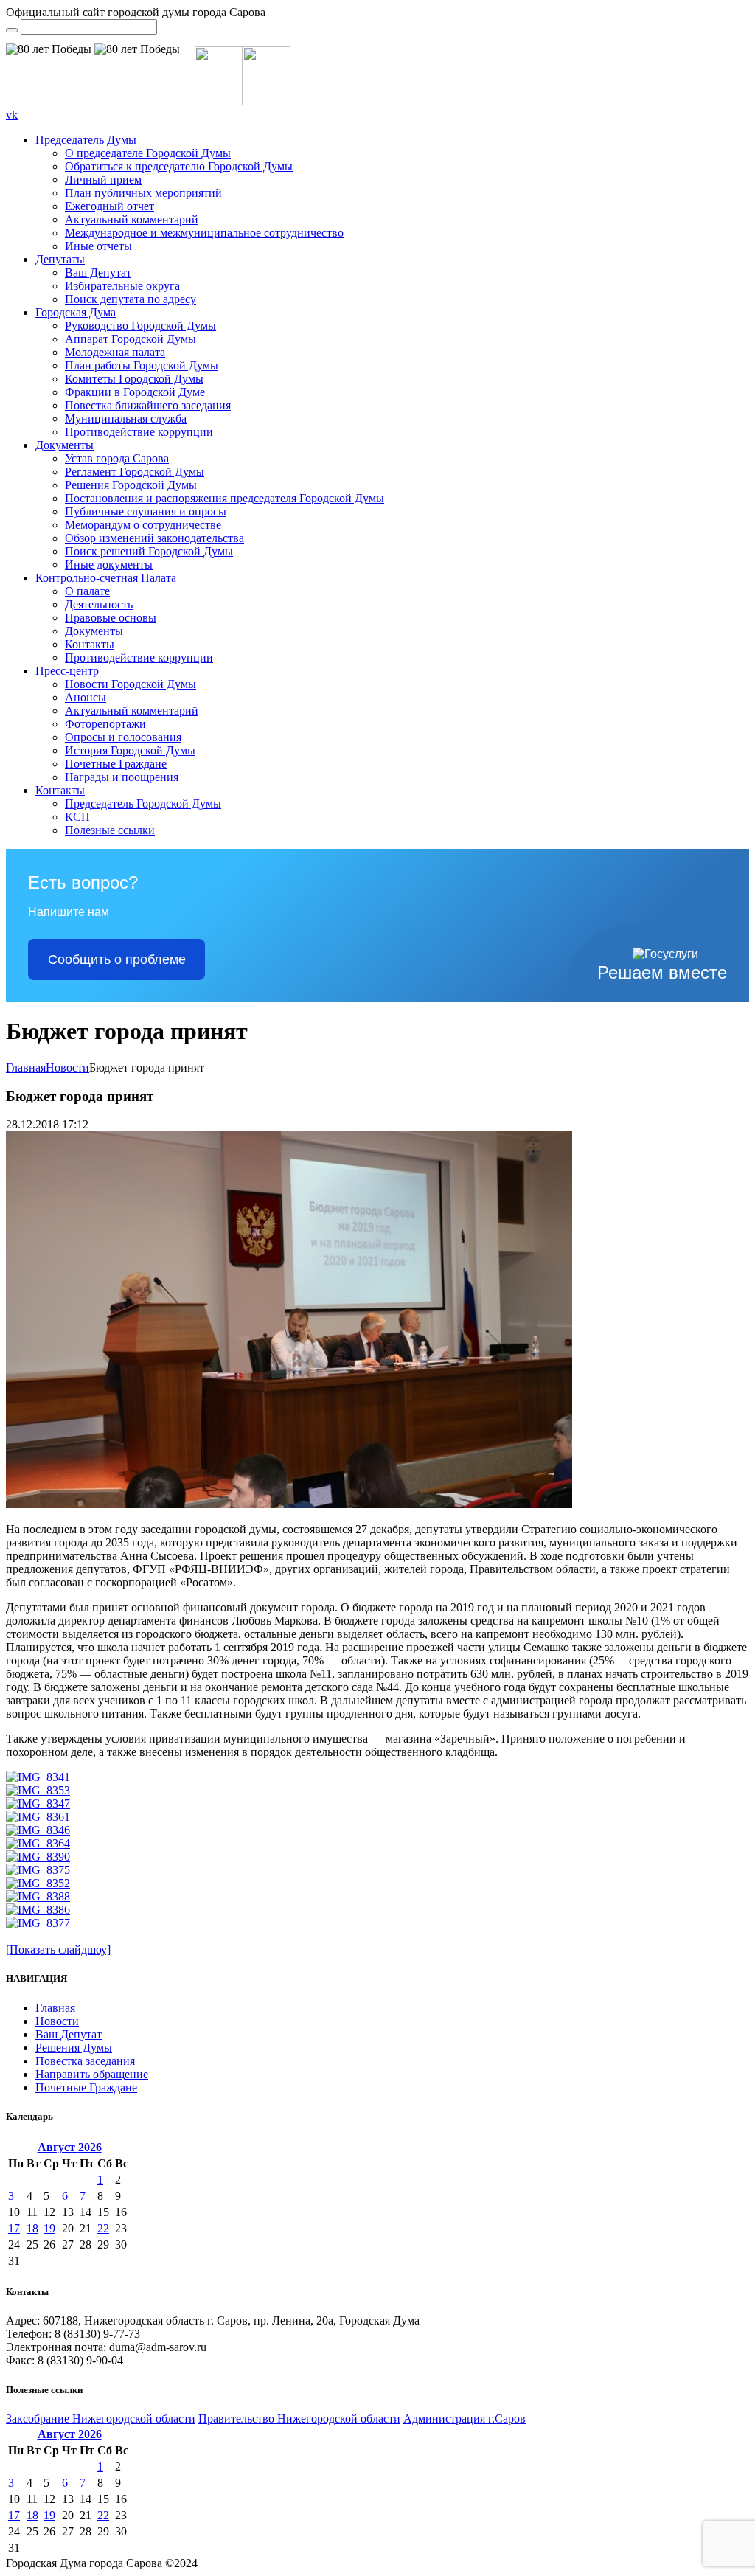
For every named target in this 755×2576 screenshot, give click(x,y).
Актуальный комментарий (132, 219)
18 (32, 2228)
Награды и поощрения (122, 777)
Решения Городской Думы (131, 485)
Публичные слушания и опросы (146, 511)
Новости (67, 1067)
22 (103, 2228)
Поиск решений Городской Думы (149, 551)
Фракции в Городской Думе (135, 392)
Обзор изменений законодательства (154, 538)
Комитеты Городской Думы (134, 379)
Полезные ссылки (110, 830)
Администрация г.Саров (465, 2419)
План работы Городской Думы (142, 365)
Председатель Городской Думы (143, 803)
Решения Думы (74, 2048)
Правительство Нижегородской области (299, 2419)
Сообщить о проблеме (117, 959)
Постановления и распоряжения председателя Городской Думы (225, 498)
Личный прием (103, 180)
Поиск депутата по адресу (131, 299)
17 (14, 2228)
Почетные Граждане (116, 764)
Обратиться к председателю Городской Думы (179, 166)
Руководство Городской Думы (140, 326)
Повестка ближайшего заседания (148, 405)
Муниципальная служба (126, 419)
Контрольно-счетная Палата (106, 578)
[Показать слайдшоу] (58, 1950)
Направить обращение (92, 2074)
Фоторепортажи (105, 724)
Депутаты (60, 259)
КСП (77, 817)
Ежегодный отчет (109, 206)
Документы (65, 445)
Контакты (90, 644)
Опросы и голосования (123, 737)
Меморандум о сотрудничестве (143, 525)
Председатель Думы (86, 140)
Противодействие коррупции (139, 432)
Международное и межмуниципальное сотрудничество (204, 233)
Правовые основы (111, 618)
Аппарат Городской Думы (131, 339)
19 (49, 2228)
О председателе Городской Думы (148, 153)
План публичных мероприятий (143, 193)
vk (12, 115)
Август (70, 2147)
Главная (26, 1067)
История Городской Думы (130, 750)
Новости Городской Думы (131, 684)
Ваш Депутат (98, 272)
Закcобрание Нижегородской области (101, 2419)
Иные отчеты (98, 246)
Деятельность (99, 604)
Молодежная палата (115, 352)
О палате (87, 591)
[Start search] (12, 30)
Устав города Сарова (117, 458)
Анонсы (86, 697)
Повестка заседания (85, 2061)
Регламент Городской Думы (135, 472)
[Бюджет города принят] (289, 1504)
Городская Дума (76, 312)
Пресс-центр (67, 671)
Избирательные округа (122, 286)
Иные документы (109, 565)
